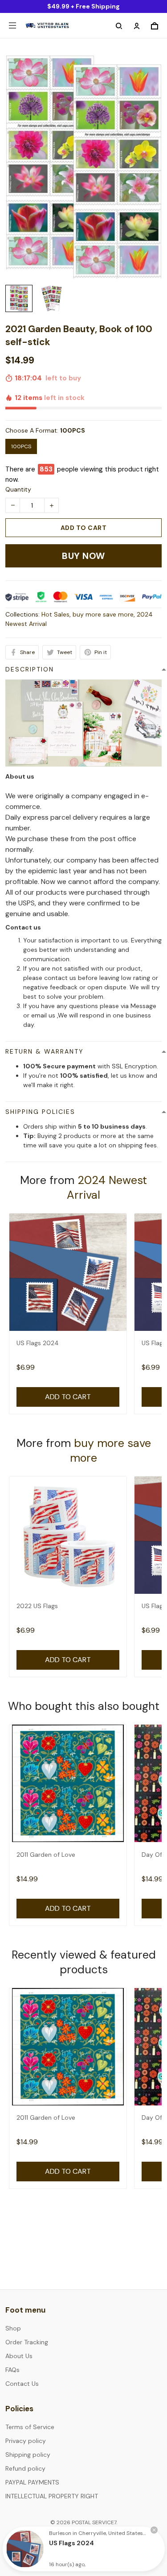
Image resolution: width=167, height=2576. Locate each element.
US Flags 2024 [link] (71, 2543)
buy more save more (103, 614)
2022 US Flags (37, 1606)
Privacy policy (26, 2441)
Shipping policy (28, 2455)
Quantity (18, 489)
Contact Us (22, 2384)
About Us (19, 2356)
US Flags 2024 (38, 1343)
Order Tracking (27, 2342)
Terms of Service (30, 2427)
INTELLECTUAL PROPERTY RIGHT (52, 2496)
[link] (25, 2549)
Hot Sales (55, 614)
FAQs (12, 2370)
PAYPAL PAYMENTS (32, 2482)
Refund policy (25, 2468)
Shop (13, 2328)
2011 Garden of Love (46, 1855)
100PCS (73, 430)
